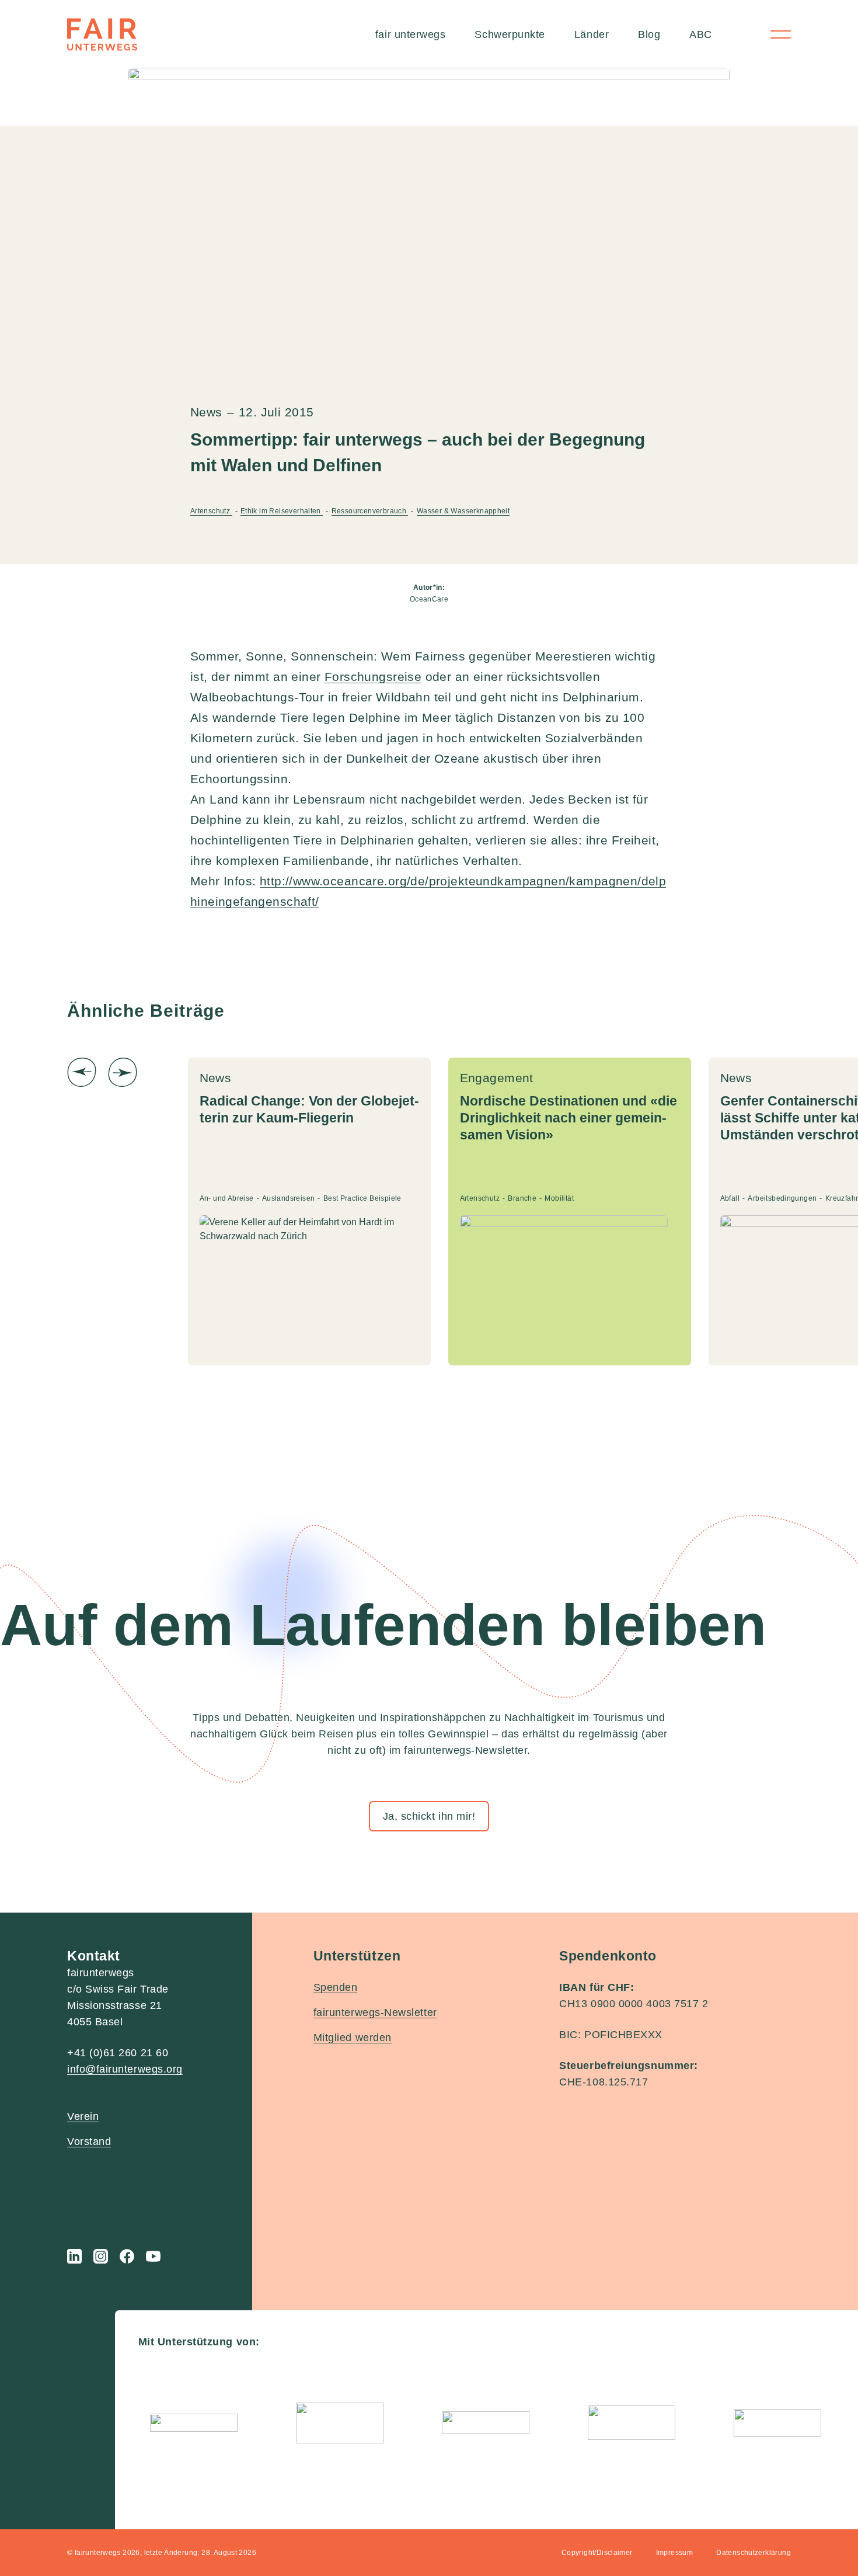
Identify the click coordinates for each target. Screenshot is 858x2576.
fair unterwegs (411, 34)
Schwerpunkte (510, 34)
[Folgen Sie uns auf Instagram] (101, 2256)
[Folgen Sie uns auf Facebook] (127, 2256)
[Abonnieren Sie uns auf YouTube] (153, 2256)
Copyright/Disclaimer (597, 2553)
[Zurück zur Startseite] (102, 34)
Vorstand (89, 2142)
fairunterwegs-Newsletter (375, 2012)
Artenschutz (211, 511)
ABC (701, 34)
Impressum (675, 2553)
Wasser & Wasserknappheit (463, 511)
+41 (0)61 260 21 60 (118, 2053)
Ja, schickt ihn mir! (429, 1816)
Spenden (336, 1987)
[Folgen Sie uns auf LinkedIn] (74, 2256)
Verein (83, 2116)
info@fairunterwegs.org (125, 2069)
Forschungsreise (373, 677)
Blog (649, 34)
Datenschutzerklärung (754, 2553)
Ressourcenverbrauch (370, 511)
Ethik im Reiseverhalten (282, 511)
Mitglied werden (353, 2038)
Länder (592, 34)
